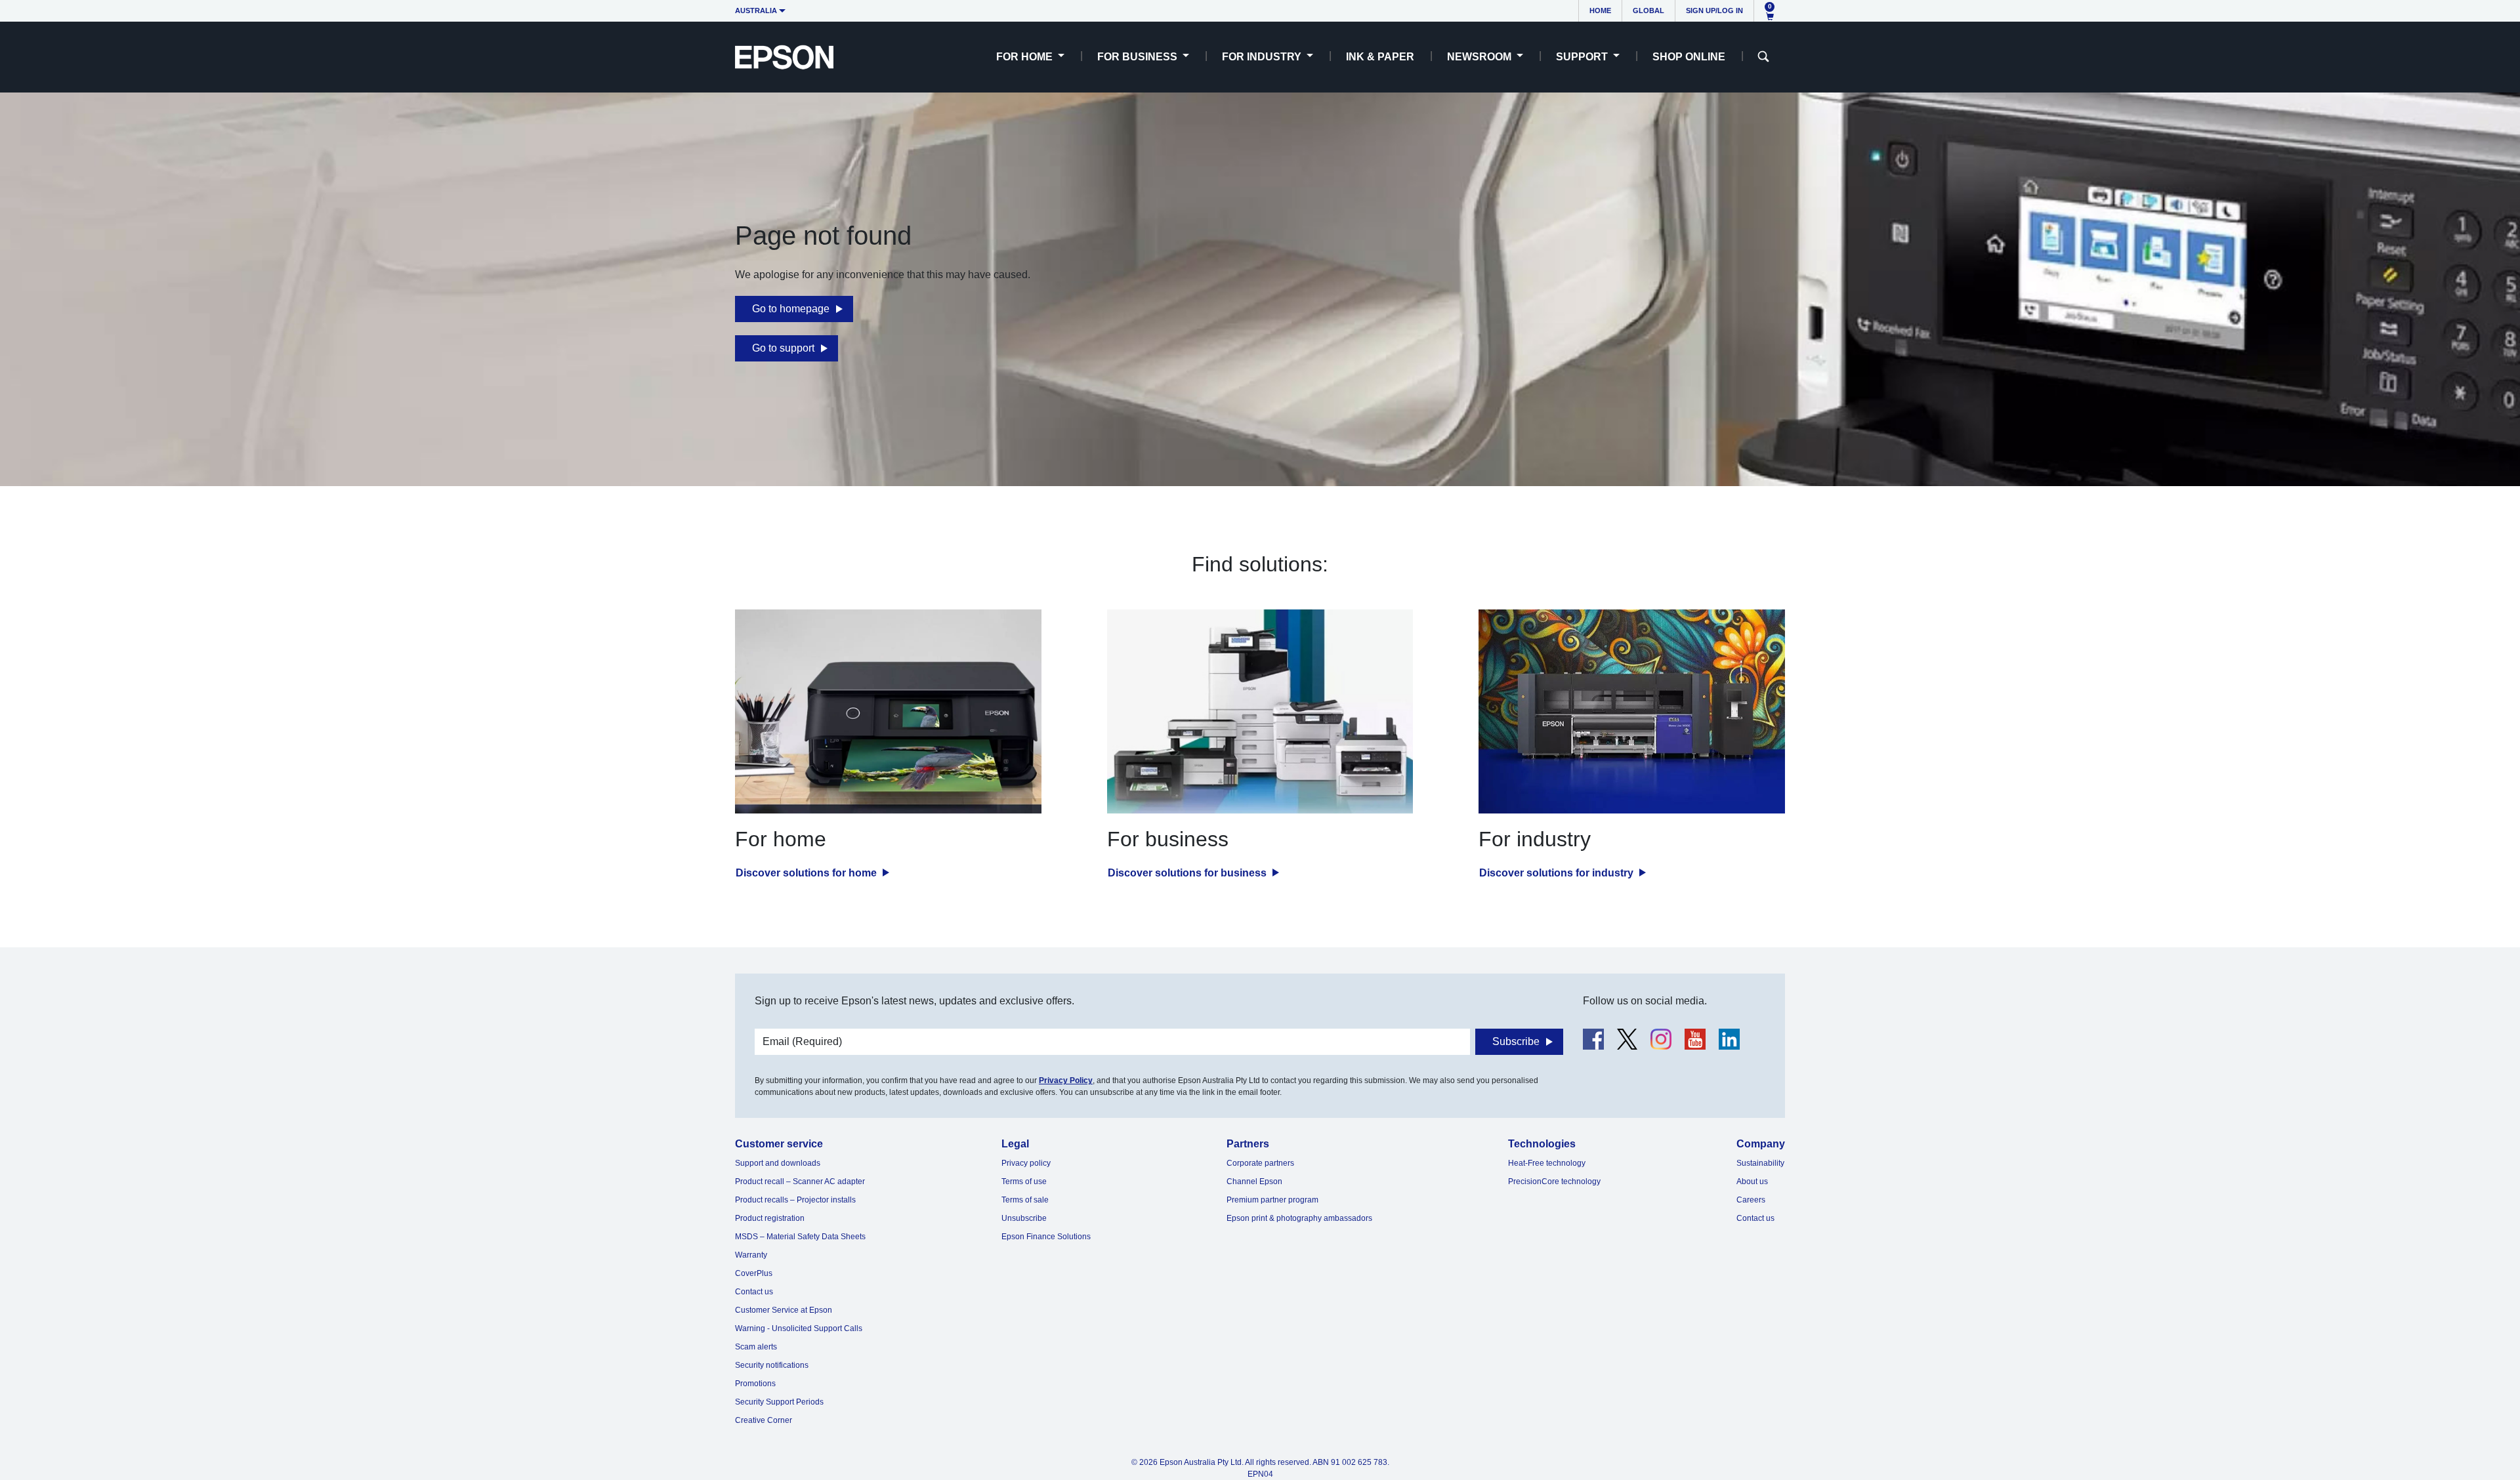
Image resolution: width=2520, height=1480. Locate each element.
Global (1648, 10)
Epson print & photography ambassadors (1299, 1218)
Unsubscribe (1024, 1218)
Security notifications (772, 1365)
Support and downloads (778, 1163)
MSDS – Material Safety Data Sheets (800, 1237)
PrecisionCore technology (1554, 1182)
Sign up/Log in (1714, 10)
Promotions (755, 1384)
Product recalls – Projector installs (795, 1200)
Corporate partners (1260, 1163)
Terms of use (1024, 1182)
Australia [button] (756, 10)
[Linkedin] (1729, 1039)
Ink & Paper (1380, 57)
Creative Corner (764, 1420)
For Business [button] (1139, 57)
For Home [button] (1026, 57)
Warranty (751, 1255)
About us (1752, 1182)
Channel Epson (1254, 1182)
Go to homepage (791, 309)
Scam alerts (756, 1347)
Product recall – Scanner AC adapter (800, 1182)
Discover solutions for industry (1558, 873)
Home (1600, 10)
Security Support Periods (779, 1402)
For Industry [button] (1263, 57)
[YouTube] (1695, 1039)
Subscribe (1516, 1041)
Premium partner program (1272, 1200)
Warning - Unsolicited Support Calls (799, 1328)
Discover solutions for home (808, 873)
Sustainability (1760, 1163)
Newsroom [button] (1480, 57)
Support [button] (1583, 57)
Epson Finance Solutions (1046, 1237)
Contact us (754, 1292)
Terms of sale (1025, 1200)
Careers (1751, 1200)
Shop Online (1689, 57)
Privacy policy (1026, 1163)
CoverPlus (754, 1273)
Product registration (770, 1218)
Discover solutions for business (1188, 873)
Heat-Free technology (1547, 1163)
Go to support (783, 348)
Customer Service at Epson (784, 1310)
